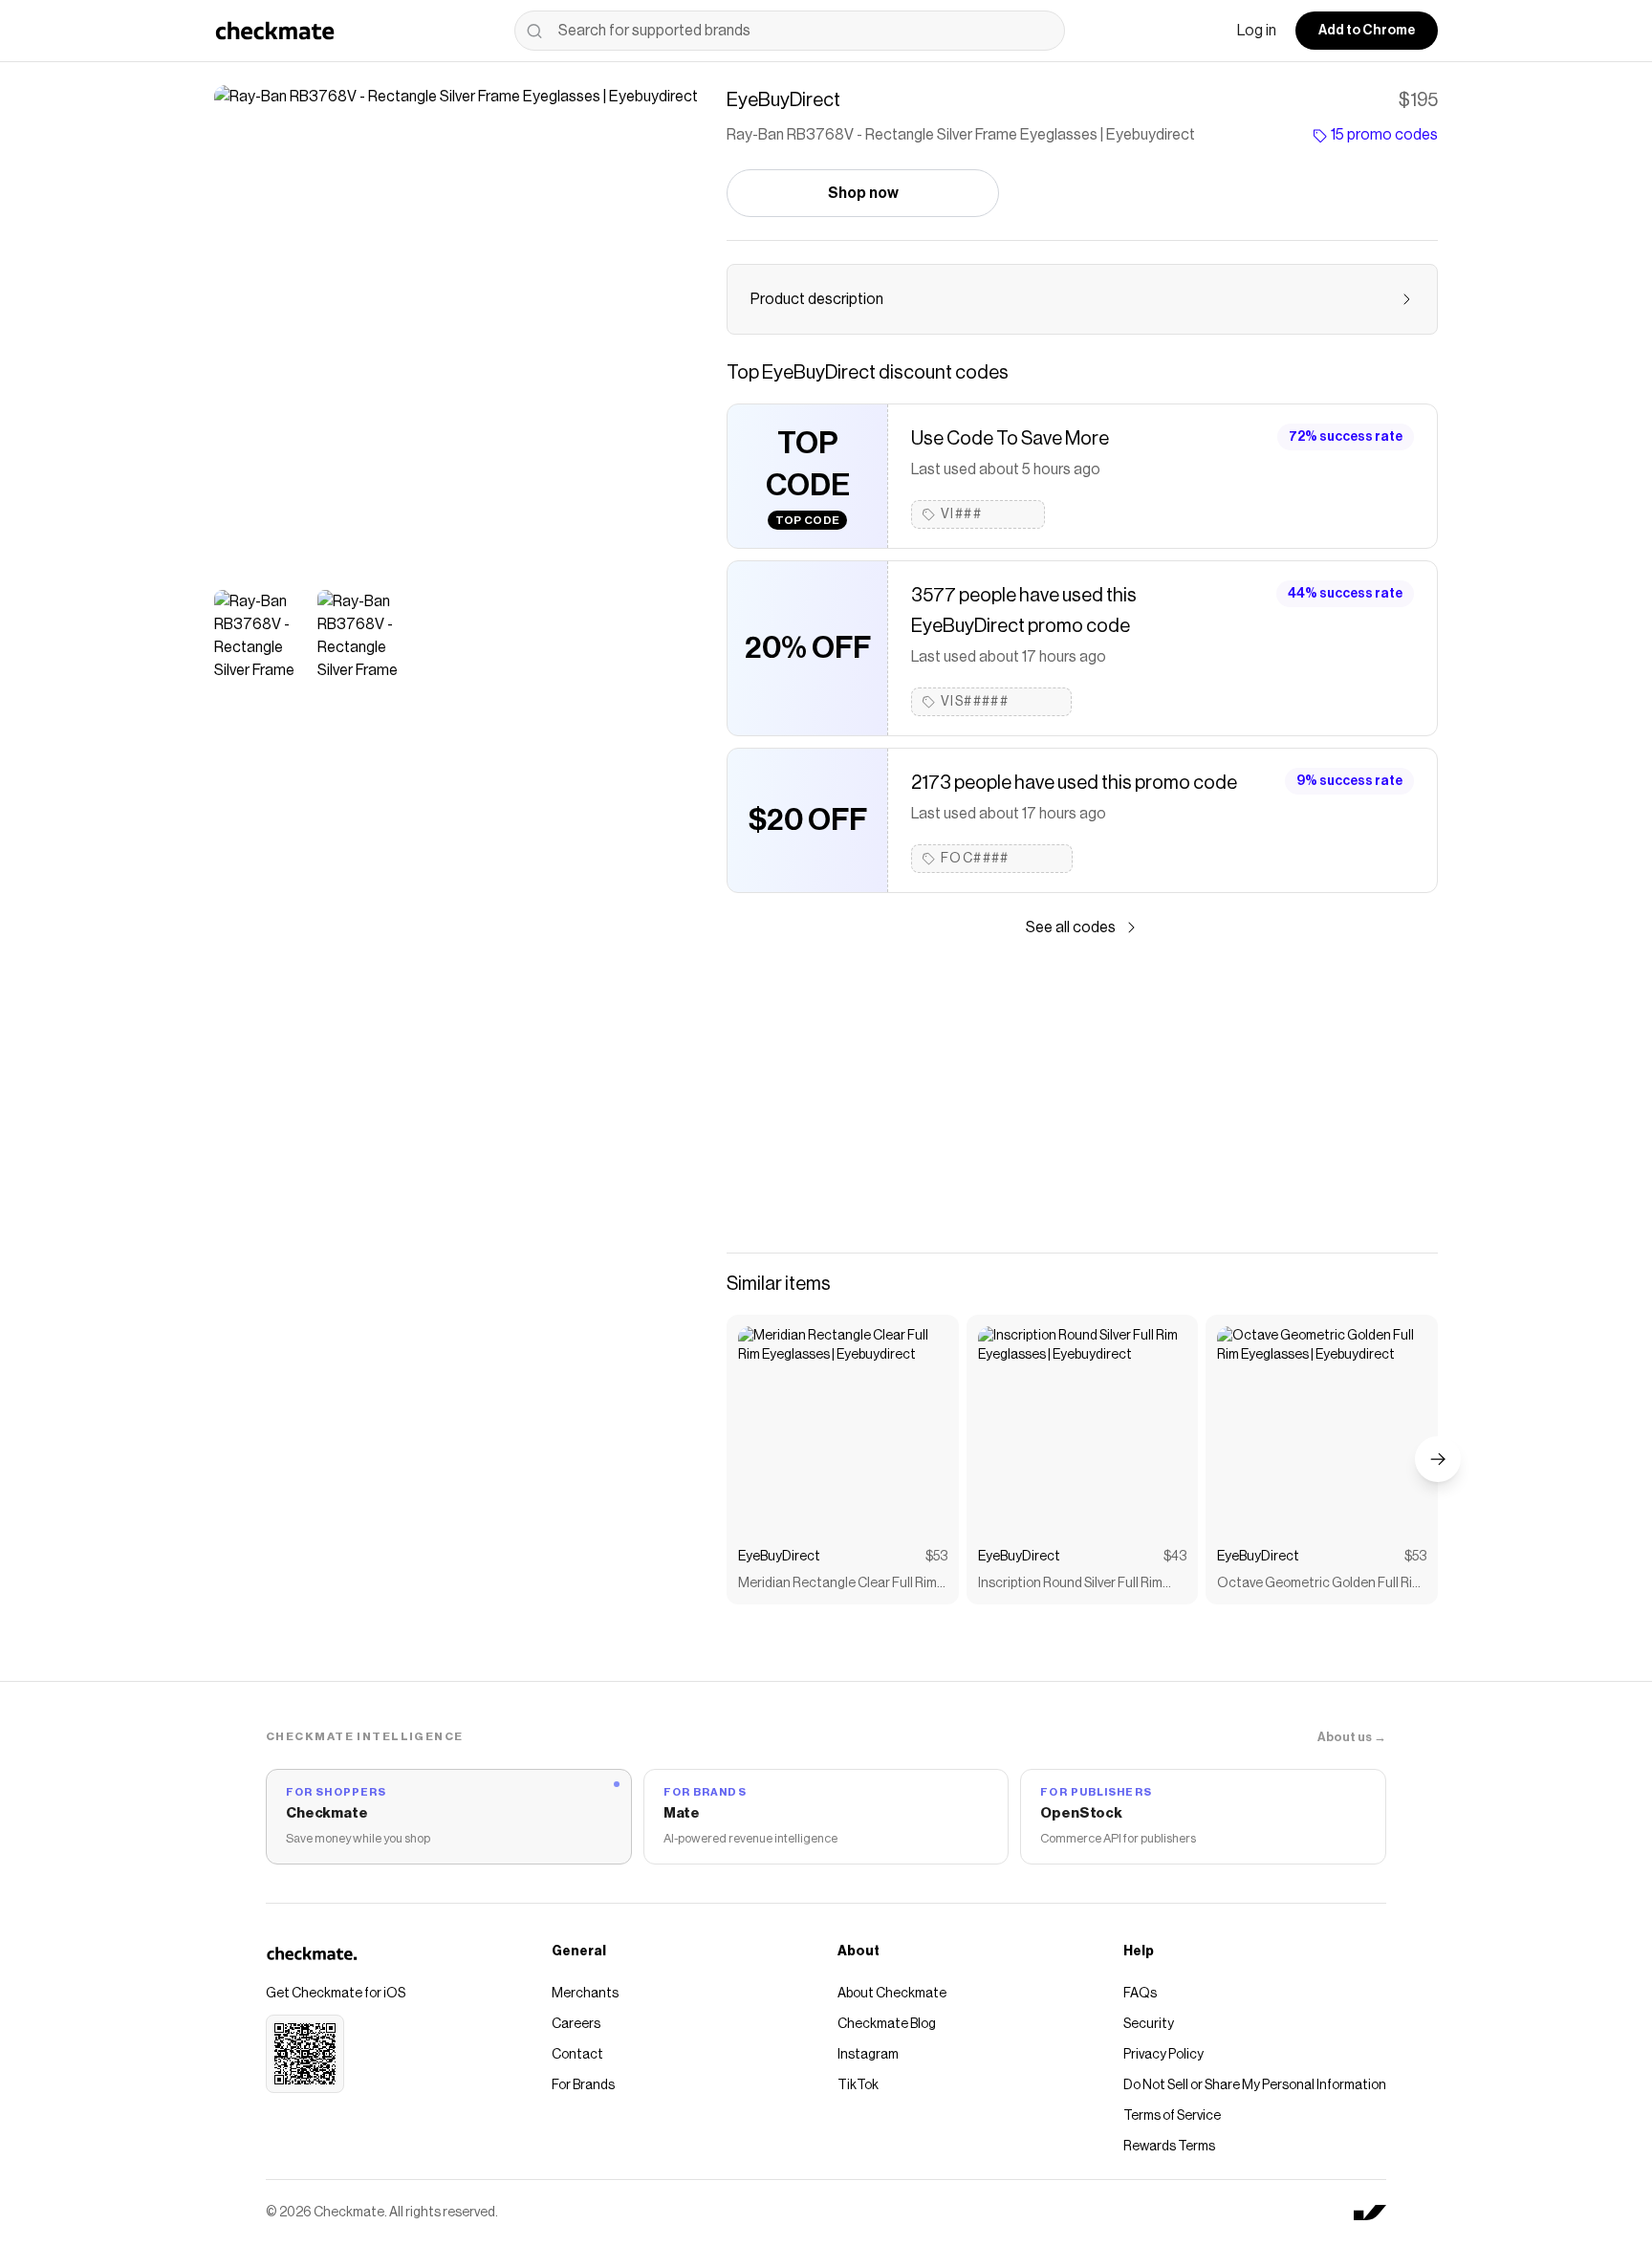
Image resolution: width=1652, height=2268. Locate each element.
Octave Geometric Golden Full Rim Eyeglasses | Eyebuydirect (1320, 1585)
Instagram (868, 2055)
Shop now (863, 193)
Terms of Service (1172, 2116)
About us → (1352, 1737)
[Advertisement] (1082, 1096)
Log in (1257, 31)
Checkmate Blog (887, 2024)
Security (1149, 2024)
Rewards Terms (1169, 2147)
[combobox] (790, 31)
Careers (576, 2024)
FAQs (1140, 1994)
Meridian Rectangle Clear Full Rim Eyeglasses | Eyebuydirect (837, 1585)
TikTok (858, 2085)
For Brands (583, 2085)
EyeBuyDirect (779, 1557)
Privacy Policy (1163, 2055)
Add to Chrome (1367, 31)
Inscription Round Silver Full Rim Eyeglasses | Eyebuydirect (1070, 1585)
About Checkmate (892, 1994)
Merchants (585, 1994)
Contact (577, 2055)
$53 (936, 1557)
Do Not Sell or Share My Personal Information (1255, 2085)
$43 (1175, 1557)
